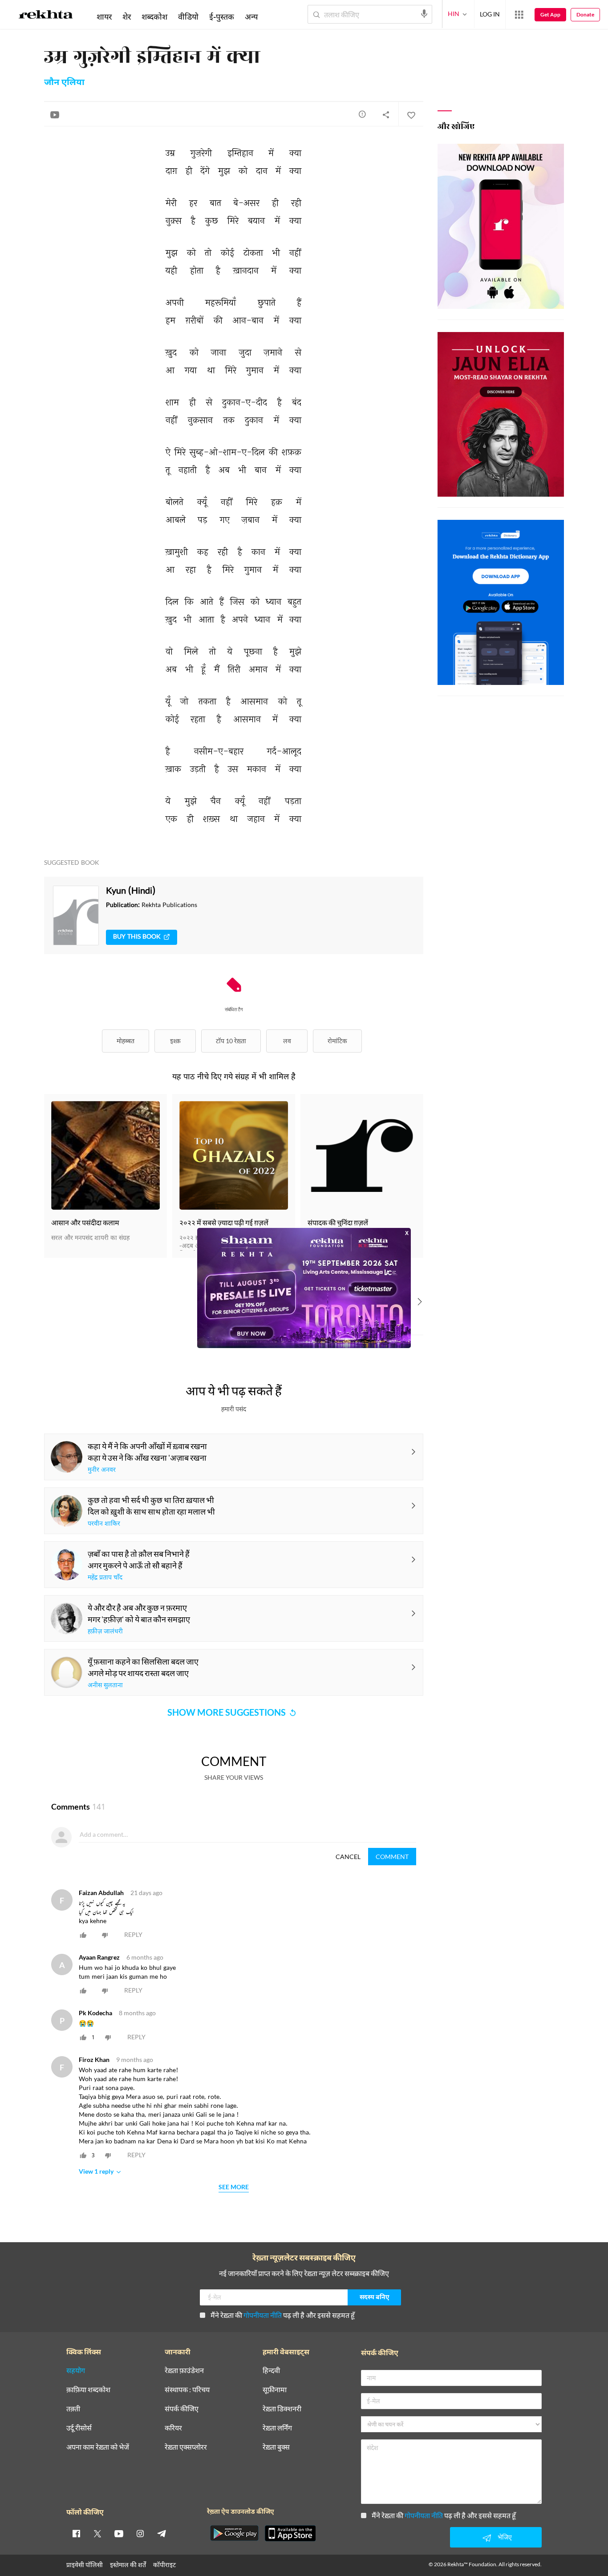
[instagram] (140, 2533)
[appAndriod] (234, 2533)
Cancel (348, 1857)
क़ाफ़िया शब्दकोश (88, 2390)
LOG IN (490, 14)
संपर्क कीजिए (182, 2409)
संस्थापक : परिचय (187, 2390)
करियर (173, 2428)
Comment (392, 1857)
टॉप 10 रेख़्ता (231, 1041)
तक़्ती (73, 2409)
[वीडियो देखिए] (55, 114)
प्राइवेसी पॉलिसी (85, 2565)
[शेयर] (386, 114)
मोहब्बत (126, 1041)
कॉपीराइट (164, 2565)
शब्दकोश (154, 16)
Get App (550, 14)
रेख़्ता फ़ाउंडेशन (184, 2371)
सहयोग (76, 2371)
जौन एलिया (64, 83)
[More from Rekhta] (519, 15)
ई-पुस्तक (222, 16)
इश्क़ (175, 1041)
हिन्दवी (271, 2371)
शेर (127, 16)
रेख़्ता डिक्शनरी (282, 2409)
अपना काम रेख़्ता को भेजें (98, 2447)
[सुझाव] (362, 114)
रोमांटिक (337, 1041)
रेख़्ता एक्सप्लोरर (186, 2447)
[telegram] (162, 2533)
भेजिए (505, 2537)
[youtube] (119, 2533)
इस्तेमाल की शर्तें (128, 2565)
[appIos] (290, 2533)
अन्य (251, 16)
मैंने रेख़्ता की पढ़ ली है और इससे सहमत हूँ (283, 2315)
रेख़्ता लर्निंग (277, 2428)
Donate (585, 14)
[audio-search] (424, 14)
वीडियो (188, 16)
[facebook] (76, 2533)
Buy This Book (137, 937)
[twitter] (97, 2533)
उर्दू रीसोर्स (79, 2428)
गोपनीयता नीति (263, 2315)
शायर (104, 16)
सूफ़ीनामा (275, 2390)
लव (287, 1041)
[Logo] (46, 16)
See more (234, 2187)
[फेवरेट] (411, 114)
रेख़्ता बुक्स (276, 2447)
